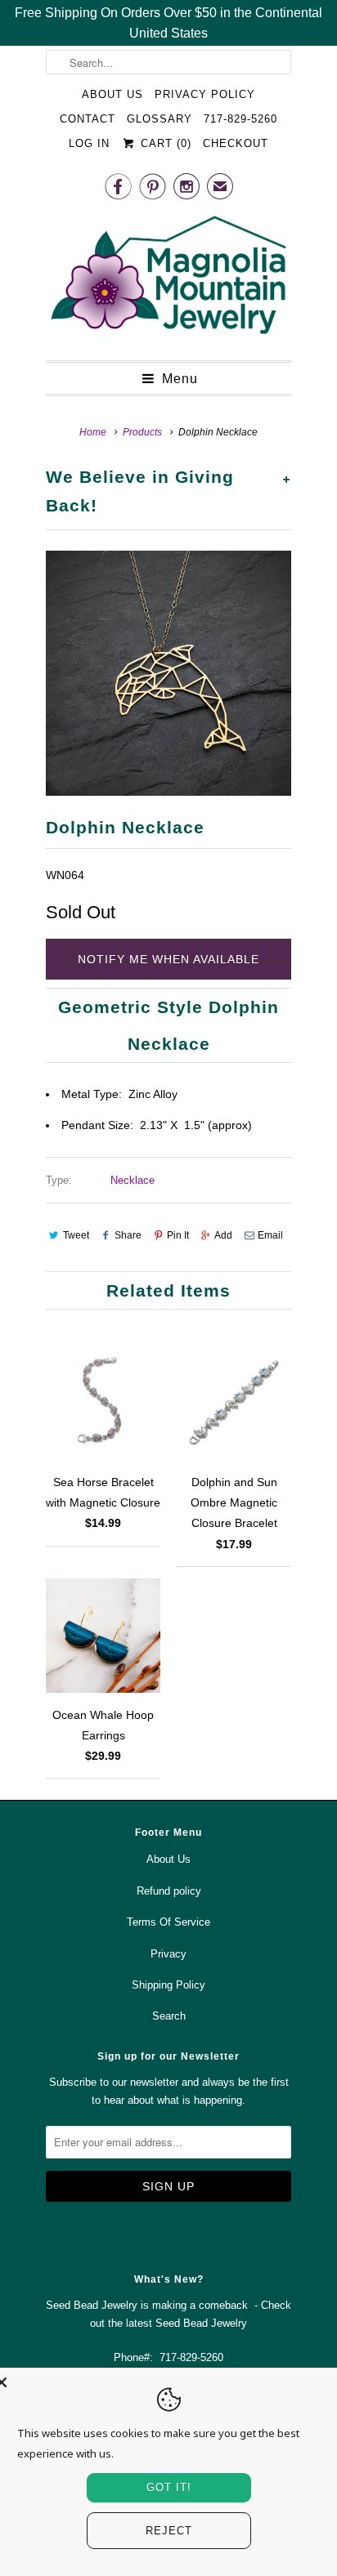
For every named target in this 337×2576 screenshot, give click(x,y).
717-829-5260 (240, 119)
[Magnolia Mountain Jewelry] (168, 279)
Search (169, 2016)
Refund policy (169, 1891)
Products (142, 432)
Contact (88, 119)
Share (128, 1235)
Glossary (160, 119)
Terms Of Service (168, 1922)
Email (270, 1235)
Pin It (178, 1235)
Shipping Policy (168, 1985)
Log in (89, 143)
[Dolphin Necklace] (168, 673)
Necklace (133, 1180)
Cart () (164, 143)
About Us (112, 94)
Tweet (76, 1235)
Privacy (168, 1954)
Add (223, 1235)
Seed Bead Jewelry (201, 2323)
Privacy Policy (205, 94)
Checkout (236, 143)
